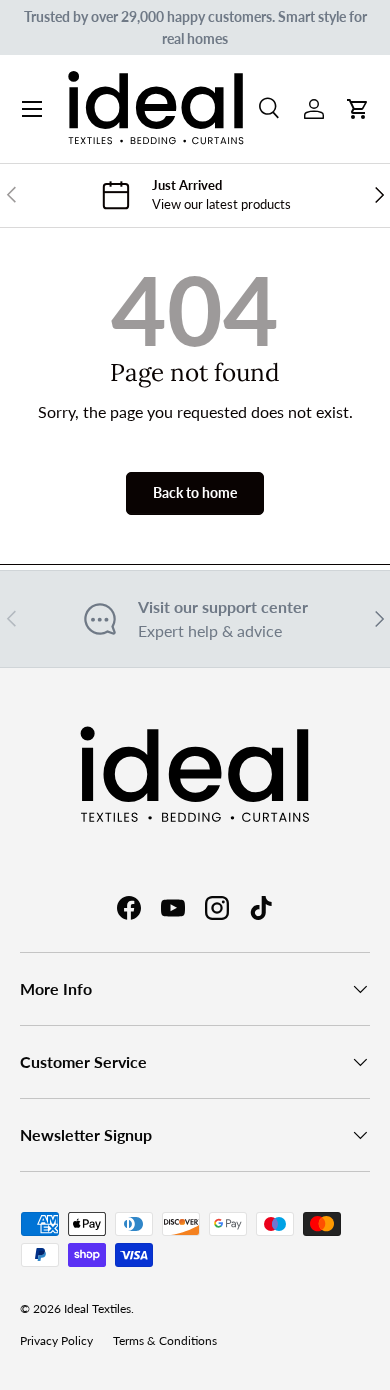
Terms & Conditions (165, 1340)
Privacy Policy (56, 1340)
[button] (358, 109)
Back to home (195, 492)
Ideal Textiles (97, 1308)
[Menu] (32, 109)
